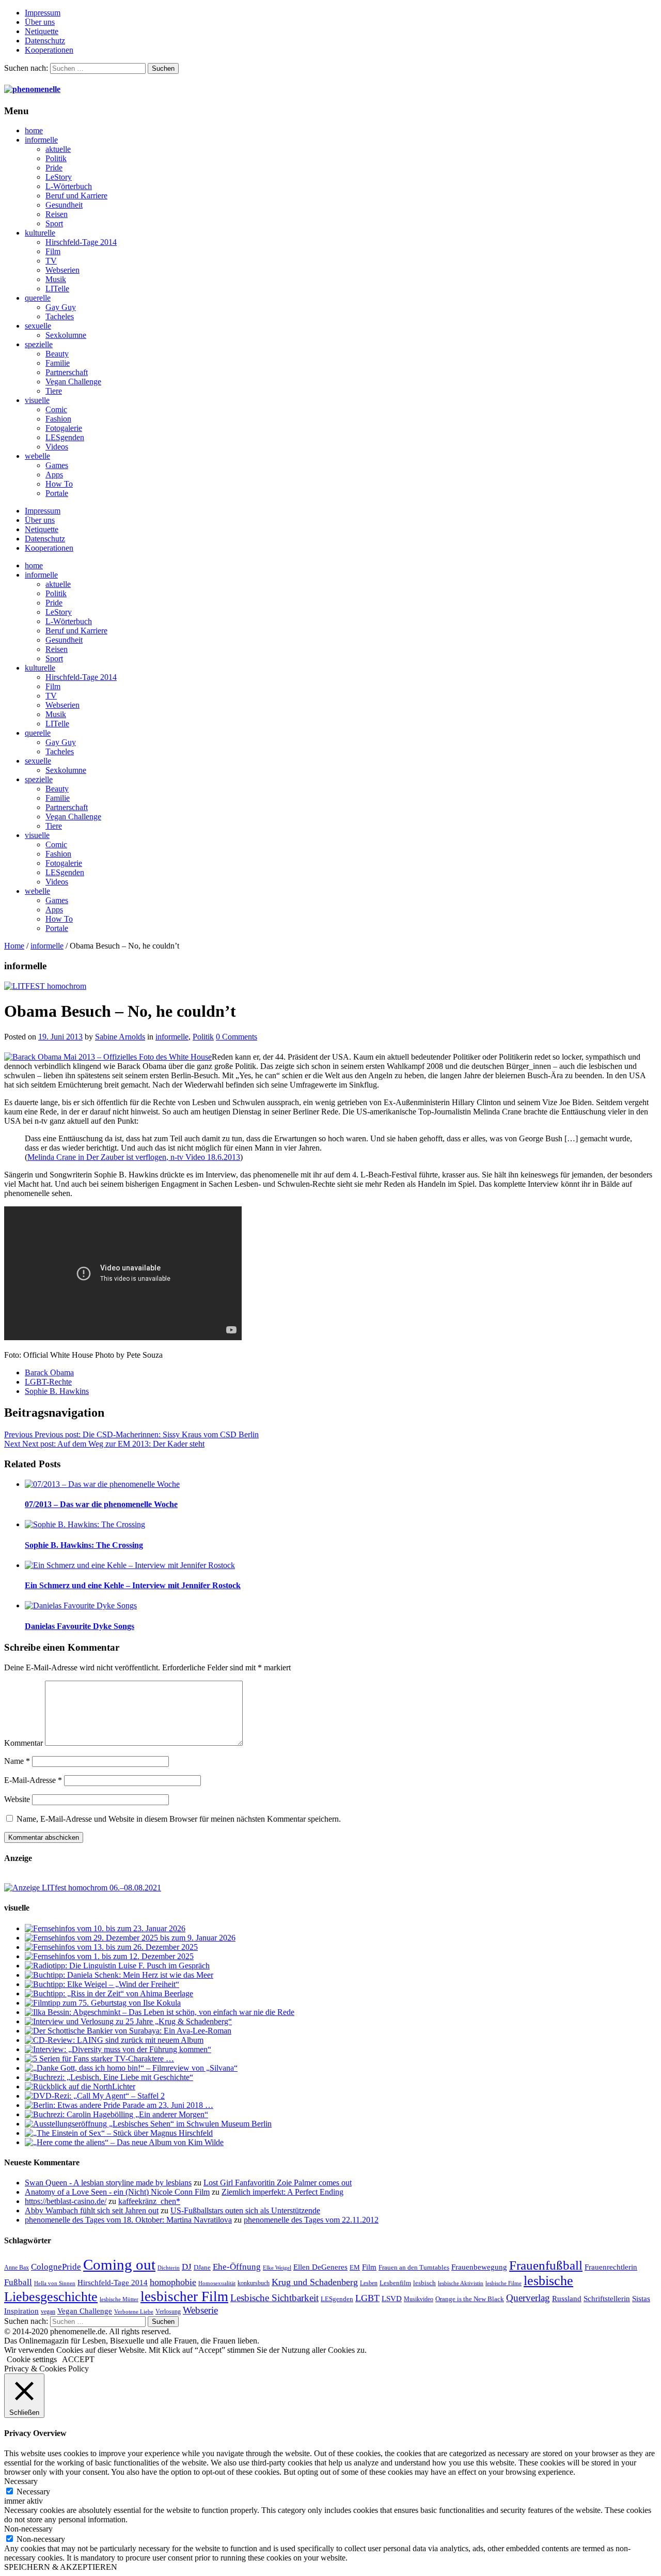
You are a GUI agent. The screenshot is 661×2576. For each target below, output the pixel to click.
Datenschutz (45, 41)
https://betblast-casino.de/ (66, 2201)
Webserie (200, 2310)
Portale (57, 493)
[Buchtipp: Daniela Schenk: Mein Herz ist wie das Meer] (119, 1975)
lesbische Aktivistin (461, 2283)
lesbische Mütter (119, 2299)
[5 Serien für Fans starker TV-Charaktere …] (99, 2059)
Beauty (57, 354)
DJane (202, 2267)
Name (17, 1761)
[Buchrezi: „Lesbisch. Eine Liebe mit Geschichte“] (109, 2077)
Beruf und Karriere (76, 196)
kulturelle (40, 233)
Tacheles (60, 316)
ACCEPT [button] (78, 2359)
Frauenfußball (546, 2265)
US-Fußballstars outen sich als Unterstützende (245, 2210)
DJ (187, 2267)
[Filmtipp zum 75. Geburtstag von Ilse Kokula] (103, 2003)
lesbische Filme (503, 2283)
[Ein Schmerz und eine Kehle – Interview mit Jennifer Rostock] (130, 1565)
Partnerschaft (67, 372)
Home (14, 946)
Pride (54, 168)
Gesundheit (64, 205)
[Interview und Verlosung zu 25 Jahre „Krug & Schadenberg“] (128, 2021)
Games (57, 465)
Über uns (40, 22)
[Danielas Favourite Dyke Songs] (81, 1605)
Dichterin (169, 2268)
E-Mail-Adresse (33, 1780)
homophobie (173, 2282)
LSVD (392, 2298)
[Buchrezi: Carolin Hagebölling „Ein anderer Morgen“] (116, 2114)
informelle (41, 140)
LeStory (59, 177)
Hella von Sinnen (55, 2283)
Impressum (43, 13)
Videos (57, 447)
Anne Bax (17, 2268)
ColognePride (56, 2267)
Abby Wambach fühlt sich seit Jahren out (92, 2210)
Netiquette (42, 31)
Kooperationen (49, 50)
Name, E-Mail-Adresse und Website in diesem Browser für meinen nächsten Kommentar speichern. (179, 1819)
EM (355, 2267)
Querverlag (528, 2298)
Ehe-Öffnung (237, 2267)
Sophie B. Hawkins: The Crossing (84, 1545)
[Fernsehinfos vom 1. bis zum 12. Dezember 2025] (109, 1956)
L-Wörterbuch (69, 186)
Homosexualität (217, 2283)
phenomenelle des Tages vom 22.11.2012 (311, 2220)
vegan (48, 2311)
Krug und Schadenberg (315, 2282)
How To (59, 484)
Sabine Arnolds (120, 1037)
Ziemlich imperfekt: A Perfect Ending (282, 2192)
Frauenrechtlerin (611, 2267)
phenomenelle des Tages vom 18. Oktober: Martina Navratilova (128, 2220)
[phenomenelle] (32, 89)
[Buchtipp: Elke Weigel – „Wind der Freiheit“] (102, 1984)
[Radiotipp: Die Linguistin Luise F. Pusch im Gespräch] (117, 1966)
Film (53, 251)
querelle (38, 298)
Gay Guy (61, 307)
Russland (567, 2298)
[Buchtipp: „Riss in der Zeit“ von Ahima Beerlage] (109, 1993)
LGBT (367, 2298)
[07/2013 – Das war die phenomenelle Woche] (102, 1484)
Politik (56, 158)
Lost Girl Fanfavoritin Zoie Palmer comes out (278, 2183)
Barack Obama (49, 1372)
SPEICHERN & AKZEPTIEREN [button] (61, 2567)
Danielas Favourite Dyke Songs (80, 1626)
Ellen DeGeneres (320, 2267)
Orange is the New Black (470, 2299)
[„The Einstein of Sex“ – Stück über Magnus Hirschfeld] (119, 2133)
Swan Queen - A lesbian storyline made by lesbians (108, 2183)
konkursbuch (254, 2283)
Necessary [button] (21, 2481)
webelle (37, 456)
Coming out (119, 2264)
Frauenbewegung (479, 2267)
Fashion (58, 419)
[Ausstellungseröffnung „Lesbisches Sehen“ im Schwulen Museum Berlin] (148, 2124)
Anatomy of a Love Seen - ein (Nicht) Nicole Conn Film (117, 2192)
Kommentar (23, 1743)
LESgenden (65, 437)
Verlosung (168, 2311)
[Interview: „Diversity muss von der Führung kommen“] (118, 2049)
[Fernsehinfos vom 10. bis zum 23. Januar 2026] (105, 1928)
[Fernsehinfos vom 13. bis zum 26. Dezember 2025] (111, 1947)
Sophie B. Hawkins (57, 1391)
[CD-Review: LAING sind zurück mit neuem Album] (114, 2040)
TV (51, 261)
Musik (56, 279)
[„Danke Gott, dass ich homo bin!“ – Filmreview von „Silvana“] (131, 2068)
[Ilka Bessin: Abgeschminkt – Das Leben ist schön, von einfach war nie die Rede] (160, 2012)
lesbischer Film (184, 2296)
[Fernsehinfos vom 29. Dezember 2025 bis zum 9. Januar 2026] (130, 1938)
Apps (54, 475)
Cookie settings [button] (32, 2359)
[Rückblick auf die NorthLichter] (80, 2086)
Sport (54, 223)
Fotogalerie (64, 428)
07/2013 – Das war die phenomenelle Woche (101, 1504)
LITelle (57, 289)
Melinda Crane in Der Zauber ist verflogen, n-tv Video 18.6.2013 (134, 1157)
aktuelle (58, 149)
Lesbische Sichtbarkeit (274, 2298)
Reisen (57, 214)
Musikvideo (419, 2299)
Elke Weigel (277, 2268)
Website (17, 1799)
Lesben (369, 2283)
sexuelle (38, 326)
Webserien (62, 270)
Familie (58, 363)
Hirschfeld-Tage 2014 (81, 242)
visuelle (37, 400)
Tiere (54, 391)
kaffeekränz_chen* (149, 2201)
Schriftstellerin (607, 2298)
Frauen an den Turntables (414, 2267)
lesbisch (424, 2283)
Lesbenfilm (395, 2283)
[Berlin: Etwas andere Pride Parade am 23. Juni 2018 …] (119, 2105)
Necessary (33, 2492)
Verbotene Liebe (134, 2312)
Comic (56, 409)
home (34, 130)
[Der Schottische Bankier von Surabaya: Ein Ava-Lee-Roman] (128, 2031)
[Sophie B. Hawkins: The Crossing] (85, 1524)
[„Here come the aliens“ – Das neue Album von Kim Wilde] (124, 2142)
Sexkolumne (66, 335)
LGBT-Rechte (48, 1382)
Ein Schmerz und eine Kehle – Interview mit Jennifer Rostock (133, 1585)
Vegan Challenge (73, 382)
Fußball (18, 2282)
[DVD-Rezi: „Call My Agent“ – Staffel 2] (95, 2096)
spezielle (39, 344)
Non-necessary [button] (28, 2529)
